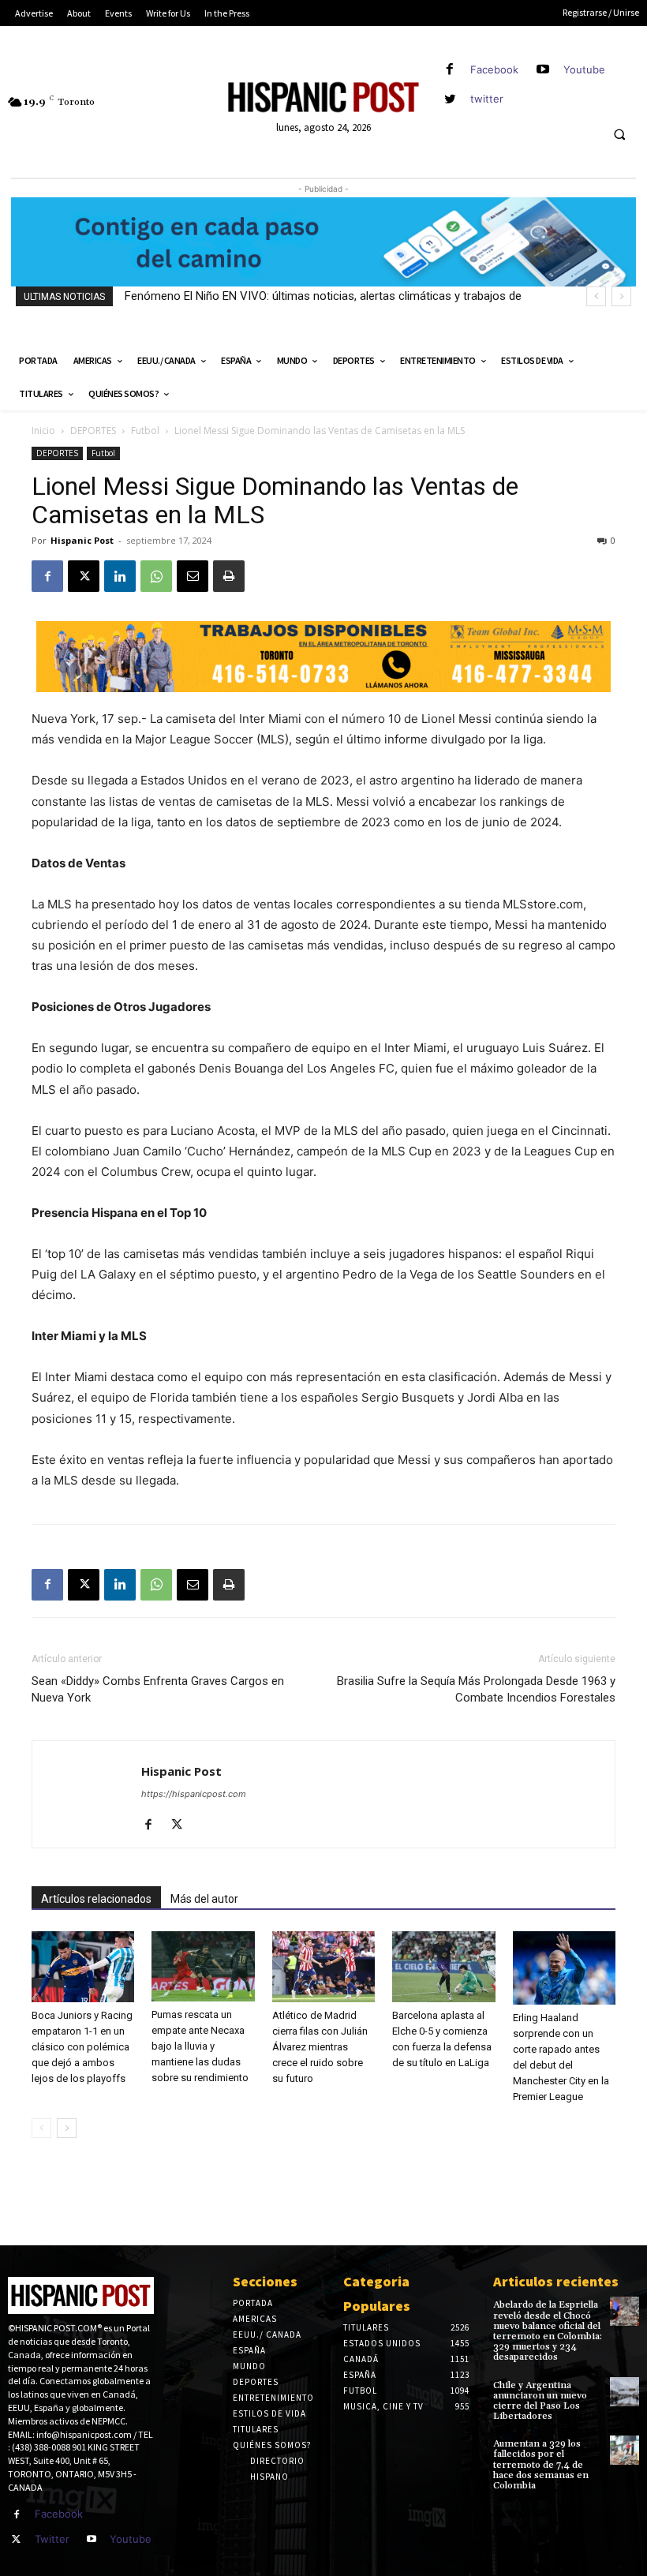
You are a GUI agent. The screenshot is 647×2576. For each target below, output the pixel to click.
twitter (487, 99)
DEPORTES (93, 431)
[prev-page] (41, 2128)
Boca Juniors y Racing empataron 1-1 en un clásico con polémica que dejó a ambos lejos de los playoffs (82, 2047)
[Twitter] (17, 2540)
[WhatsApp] (156, 576)
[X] (84, 576)
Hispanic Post (82, 540)
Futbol (145, 431)
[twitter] (450, 99)
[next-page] (67, 2128)
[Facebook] (450, 70)
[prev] (596, 296)
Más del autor (204, 1899)
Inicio (43, 431)
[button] (619, 135)
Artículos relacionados (96, 1899)
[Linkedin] (120, 576)
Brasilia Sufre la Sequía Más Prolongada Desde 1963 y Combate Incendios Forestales (476, 1689)
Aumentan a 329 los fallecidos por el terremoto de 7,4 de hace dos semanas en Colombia (541, 2465)
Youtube (584, 69)
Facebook (494, 69)
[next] (621, 296)
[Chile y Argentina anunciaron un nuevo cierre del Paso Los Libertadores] (625, 2392)
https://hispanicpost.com (194, 1794)
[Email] (193, 576)
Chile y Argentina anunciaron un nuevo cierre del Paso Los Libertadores (540, 2401)
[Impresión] (229, 576)
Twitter (52, 2539)
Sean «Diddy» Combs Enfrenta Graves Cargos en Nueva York (158, 1689)
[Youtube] (543, 70)
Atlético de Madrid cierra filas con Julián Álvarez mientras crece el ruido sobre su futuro (320, 2047)
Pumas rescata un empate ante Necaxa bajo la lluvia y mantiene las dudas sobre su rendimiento (200, 2046)
